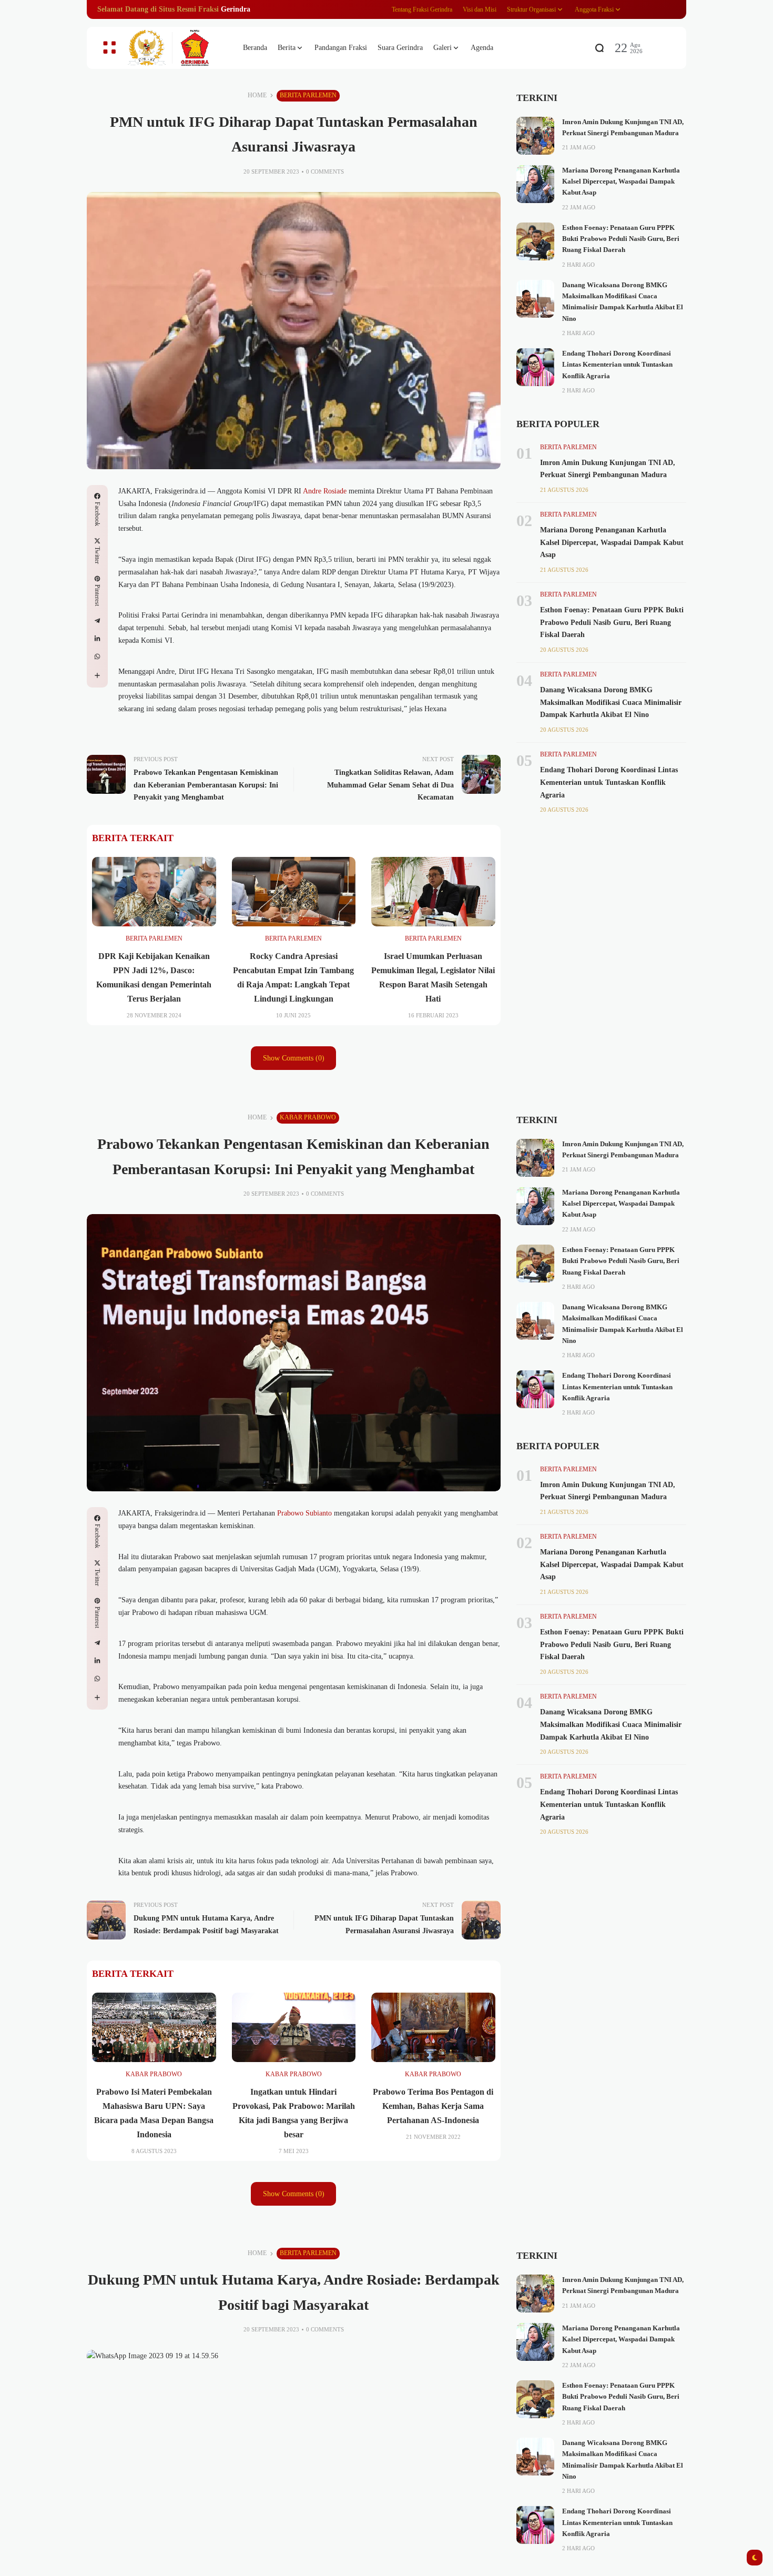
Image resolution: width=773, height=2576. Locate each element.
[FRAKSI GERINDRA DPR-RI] (176, 48)
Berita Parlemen (308, 95)
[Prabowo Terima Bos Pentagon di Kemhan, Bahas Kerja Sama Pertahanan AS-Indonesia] (433, 2027)
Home (257, 95)
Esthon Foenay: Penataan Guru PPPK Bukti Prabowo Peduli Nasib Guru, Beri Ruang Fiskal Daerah (621, 239)
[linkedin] (97, 639)
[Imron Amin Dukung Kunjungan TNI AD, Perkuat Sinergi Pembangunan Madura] (535, 136)
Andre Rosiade (325, 491)
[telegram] (97, 621)
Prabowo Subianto (303, 1513)
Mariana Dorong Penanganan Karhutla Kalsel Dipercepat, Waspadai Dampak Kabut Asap (621, 182)
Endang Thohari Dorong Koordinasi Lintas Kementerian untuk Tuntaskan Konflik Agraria (617, 365)
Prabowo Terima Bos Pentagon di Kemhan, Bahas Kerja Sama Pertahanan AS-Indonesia (433, 2106)
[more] (97, 675)
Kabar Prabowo (308, 1117)
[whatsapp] (97, 656)
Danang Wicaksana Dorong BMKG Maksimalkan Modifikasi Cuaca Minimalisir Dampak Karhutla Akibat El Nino (611, 703)
